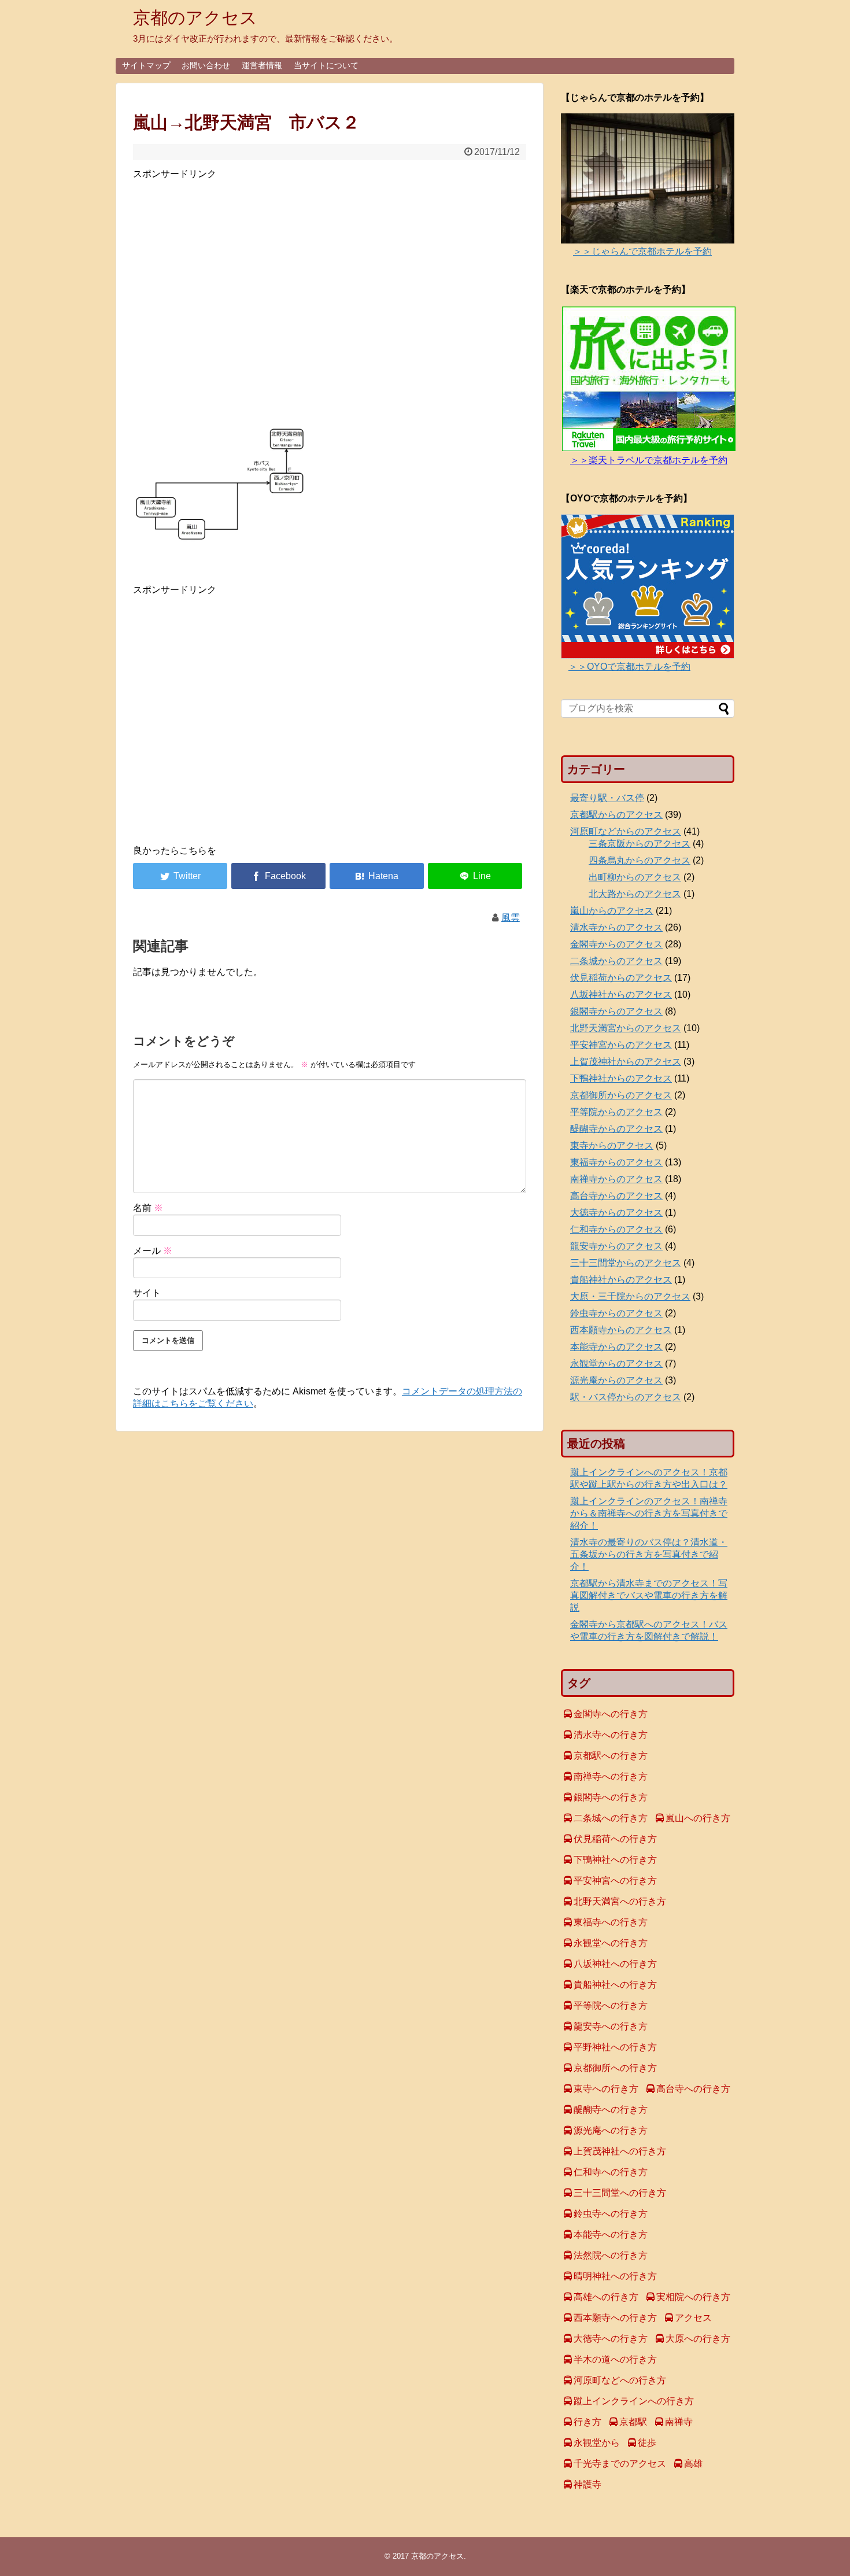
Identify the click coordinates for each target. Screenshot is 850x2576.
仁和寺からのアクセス (616, 1229)
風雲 (511, 918)
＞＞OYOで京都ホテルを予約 (629, 667)
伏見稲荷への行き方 (615, 1839)
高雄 (693, 2464)
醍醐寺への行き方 (611, 2110)
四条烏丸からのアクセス (640, 860)
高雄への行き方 (606, 2297)
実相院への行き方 (693, 2297)
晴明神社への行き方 (615, 2276)
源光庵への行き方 (611, 2130)
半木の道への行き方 (615, 2359)
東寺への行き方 (606, 2089)
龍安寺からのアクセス (616, 1246)
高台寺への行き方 (693, 2089)
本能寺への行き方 (611, 2234)
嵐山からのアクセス (612, 911)
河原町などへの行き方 (620, 2380)
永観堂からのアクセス (616, 1363)
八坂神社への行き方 (615, 1964)
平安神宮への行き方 (615, 1881)
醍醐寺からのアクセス (616, 1129)
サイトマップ (146, 65)
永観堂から (597, 2443)
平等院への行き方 (611, 2005)
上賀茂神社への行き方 (620, 2151)
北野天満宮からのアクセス (626, 1028)
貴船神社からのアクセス (621, 1280)
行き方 (587, 2422)
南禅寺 (679, 2422)
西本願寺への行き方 (615, 2318)
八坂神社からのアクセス (621, 994)
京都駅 (633, 2422)
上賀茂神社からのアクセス (626, 1062)
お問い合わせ (206, 65)
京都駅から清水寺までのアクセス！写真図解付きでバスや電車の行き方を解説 (649, 1595)
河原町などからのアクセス (626, 831)
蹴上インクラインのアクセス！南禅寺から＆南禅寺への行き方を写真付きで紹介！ (649, 1513)
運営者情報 (262, 65)
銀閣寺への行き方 (611, 1797)
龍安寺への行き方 (611, 2026)
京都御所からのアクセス (621, 1095)
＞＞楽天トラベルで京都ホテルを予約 (649, 460)
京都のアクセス (195, 18)
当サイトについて (326, 65)
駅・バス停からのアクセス (626, 1397)
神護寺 (587, 2484)
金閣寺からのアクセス (616, 944)
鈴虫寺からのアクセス (616, 1313)
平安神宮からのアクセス (621, 1045)
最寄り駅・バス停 (607, 798)
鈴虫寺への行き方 (611, 2214)
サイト (147, 1293)
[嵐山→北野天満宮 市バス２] (377, 876)
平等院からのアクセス (616, 1112)
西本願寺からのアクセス (621, 1330)
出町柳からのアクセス (635, 877)
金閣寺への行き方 (611, 1714)
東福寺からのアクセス (616, 1162)
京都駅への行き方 (611, 1756)
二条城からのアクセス (616, 961)
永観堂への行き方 (611, 1943)
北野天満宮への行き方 (620, 1901)
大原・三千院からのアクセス (630, 1296)
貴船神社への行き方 (615, 1985)
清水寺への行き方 (611, 1735)
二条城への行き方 (611, 1818)
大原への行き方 (698, 2339)
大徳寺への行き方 (611, 2339)
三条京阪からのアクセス (640, 844)
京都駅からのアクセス (616, 815)
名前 (148, 1208)
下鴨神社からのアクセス (621, 1078)
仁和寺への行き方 (611, 2172)
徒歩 (647, 2443)
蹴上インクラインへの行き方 (634, 2401)
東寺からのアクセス (612, 1145)
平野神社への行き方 (615, 2047)
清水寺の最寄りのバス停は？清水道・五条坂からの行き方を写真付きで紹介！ (649, 1554)
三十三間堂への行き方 (620, 2193)
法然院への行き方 (611, 2255)
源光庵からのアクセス (616, 1380)
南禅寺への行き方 (611, 1776)
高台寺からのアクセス (616, 1196)
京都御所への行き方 (615, 2068)
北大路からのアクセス (635, 894)
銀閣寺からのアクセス (616, 1011)
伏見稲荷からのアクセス (621, 978)
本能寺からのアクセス (616, 1347)
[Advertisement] (330, 300)
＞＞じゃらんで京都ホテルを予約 (642, 251)
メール (153, 1251)
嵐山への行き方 (698, 1818)
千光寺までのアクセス (620, 2464)
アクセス (693, 2318)
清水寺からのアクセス (616, 927)
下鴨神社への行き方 (615, 1860)
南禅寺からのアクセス (616, 1179)
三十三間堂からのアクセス (626, 1263)
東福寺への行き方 (611, 1922)
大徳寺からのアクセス (616, 1213)
